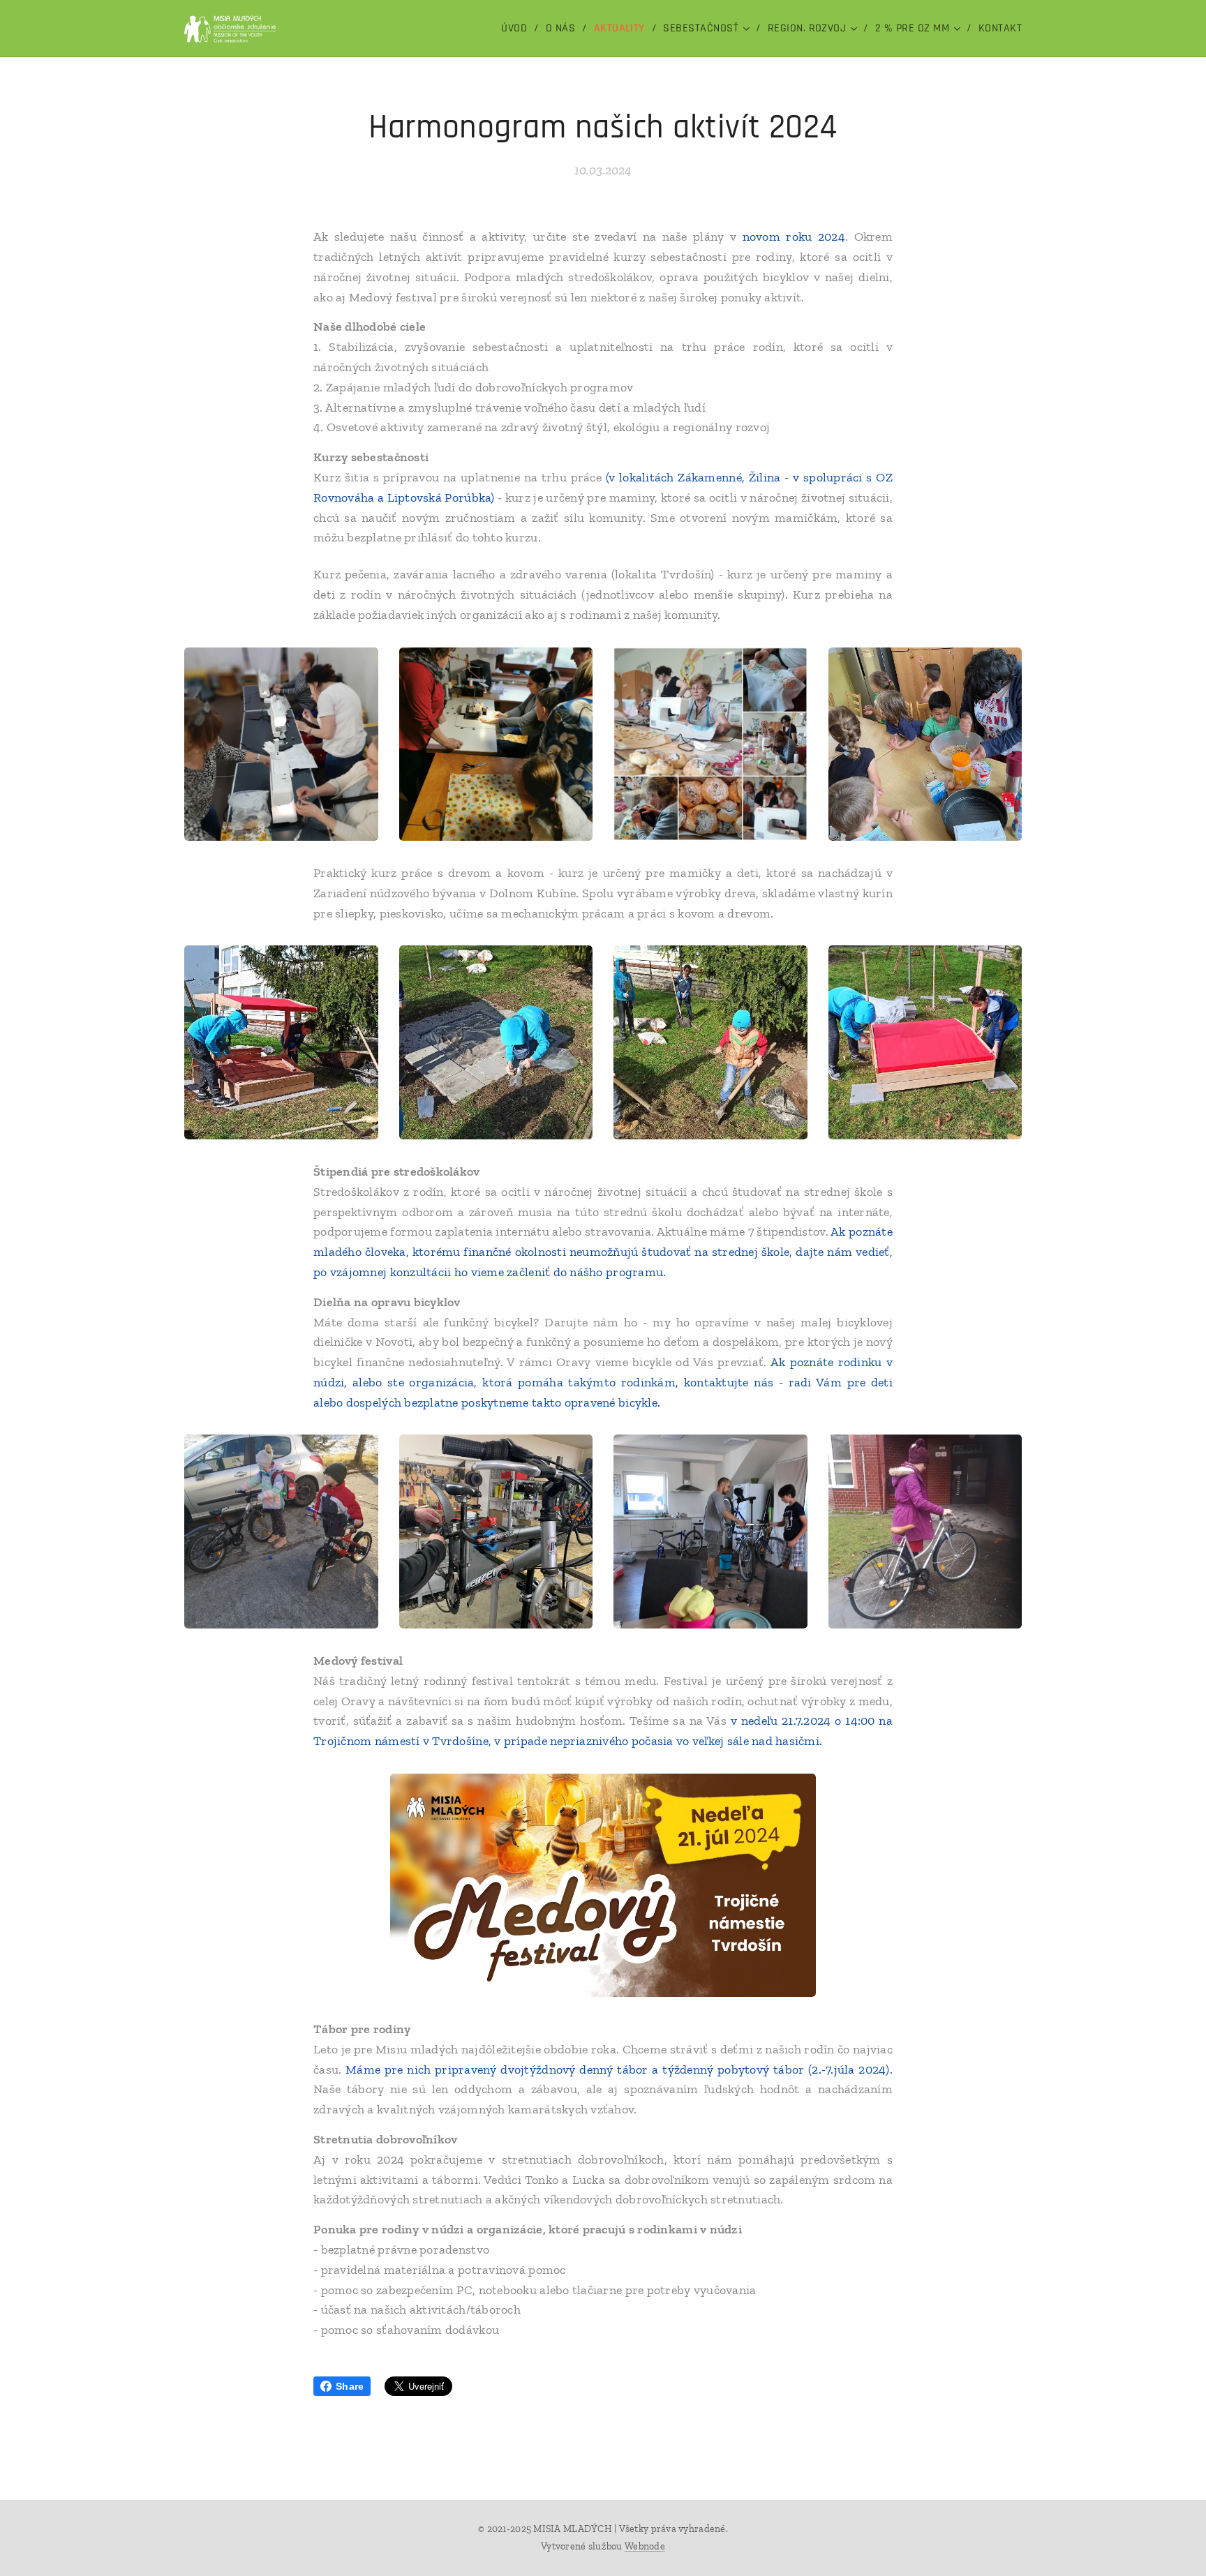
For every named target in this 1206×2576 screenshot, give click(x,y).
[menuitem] (518, 29)
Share (350, 2386)
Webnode (645, 2546)
